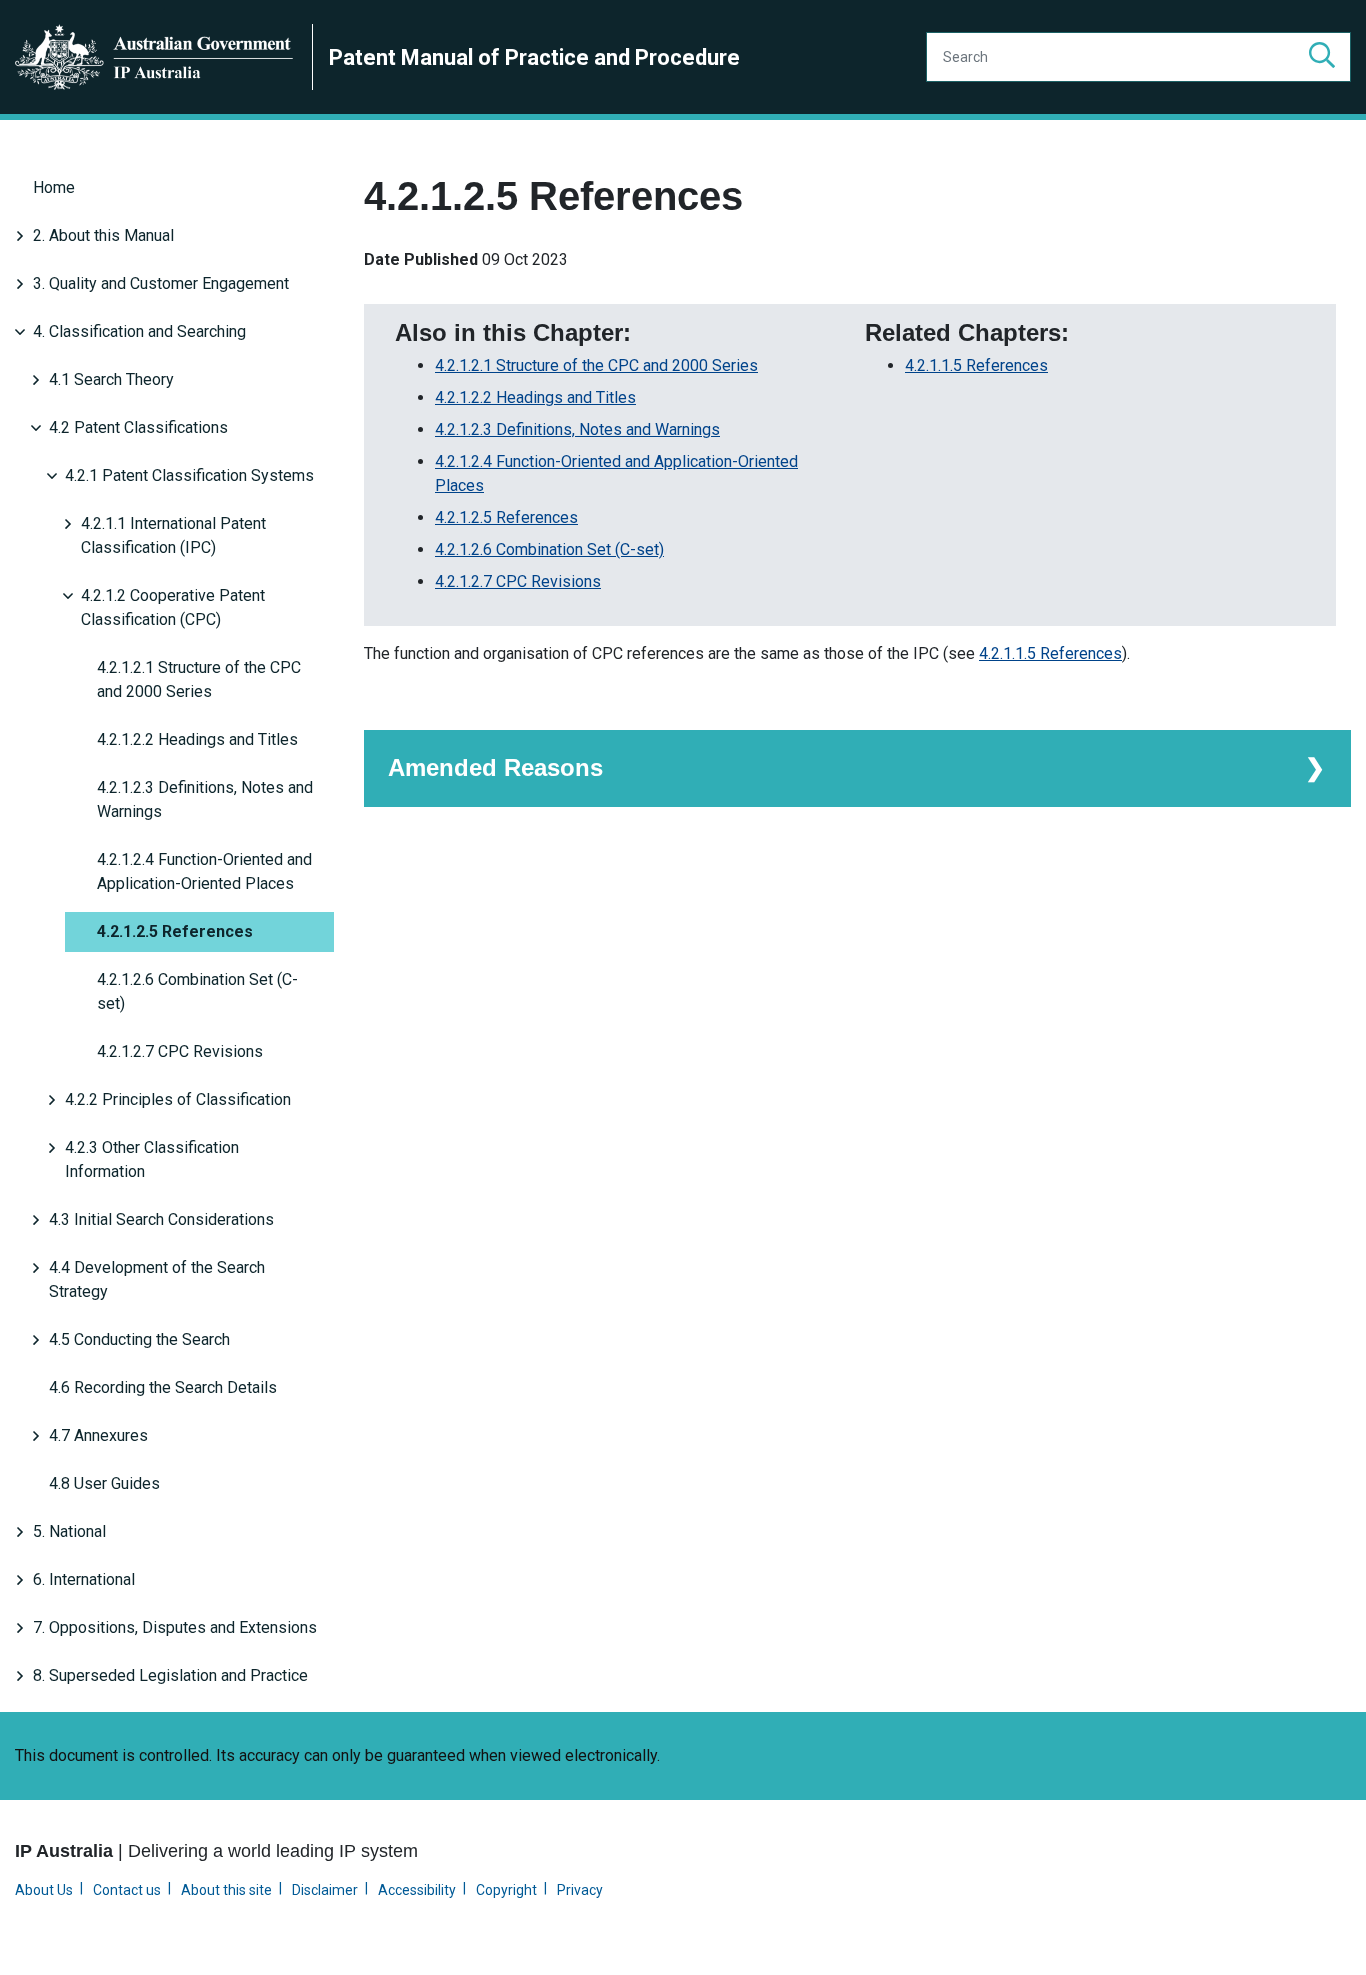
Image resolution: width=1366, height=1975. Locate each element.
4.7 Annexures (98, 1435)
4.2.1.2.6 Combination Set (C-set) (197, 991)
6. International (84, 1579)
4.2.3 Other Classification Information (152, 1159)
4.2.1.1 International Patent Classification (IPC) (173, 535)
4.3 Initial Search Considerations (161, 1219)
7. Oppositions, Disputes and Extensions (175, 1627)
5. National (69, 1531)
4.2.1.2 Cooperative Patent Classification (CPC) (173, 607)
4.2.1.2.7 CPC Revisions (180, 1051)
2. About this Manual (103, 235)
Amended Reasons (495, 767)
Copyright (506, 1890)
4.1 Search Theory (111, 379)
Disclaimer (325, 1890)
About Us (44, 1890)
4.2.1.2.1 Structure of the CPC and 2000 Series (199, 679)
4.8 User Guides (104, 1483)
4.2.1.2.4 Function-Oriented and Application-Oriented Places (204, 871)
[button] (1322, 57)
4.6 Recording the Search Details (163, 1387)
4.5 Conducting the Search (139, 1339)
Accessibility (417, 1890)
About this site (226, 1890)
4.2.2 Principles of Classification (178, 1099)
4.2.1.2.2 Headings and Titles (197, 739)
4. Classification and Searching (139, 331)
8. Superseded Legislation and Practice (170, 1675)
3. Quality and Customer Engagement (161, 283)
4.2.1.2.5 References (175, 931)
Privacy (580, 1890)
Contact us (127, 1890)
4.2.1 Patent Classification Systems (189, 475)
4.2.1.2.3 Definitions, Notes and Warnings (205, 799)
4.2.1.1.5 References (976, 365)
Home (54, 187)
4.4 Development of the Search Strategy (157, 1279)
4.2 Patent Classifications (138, 427)
